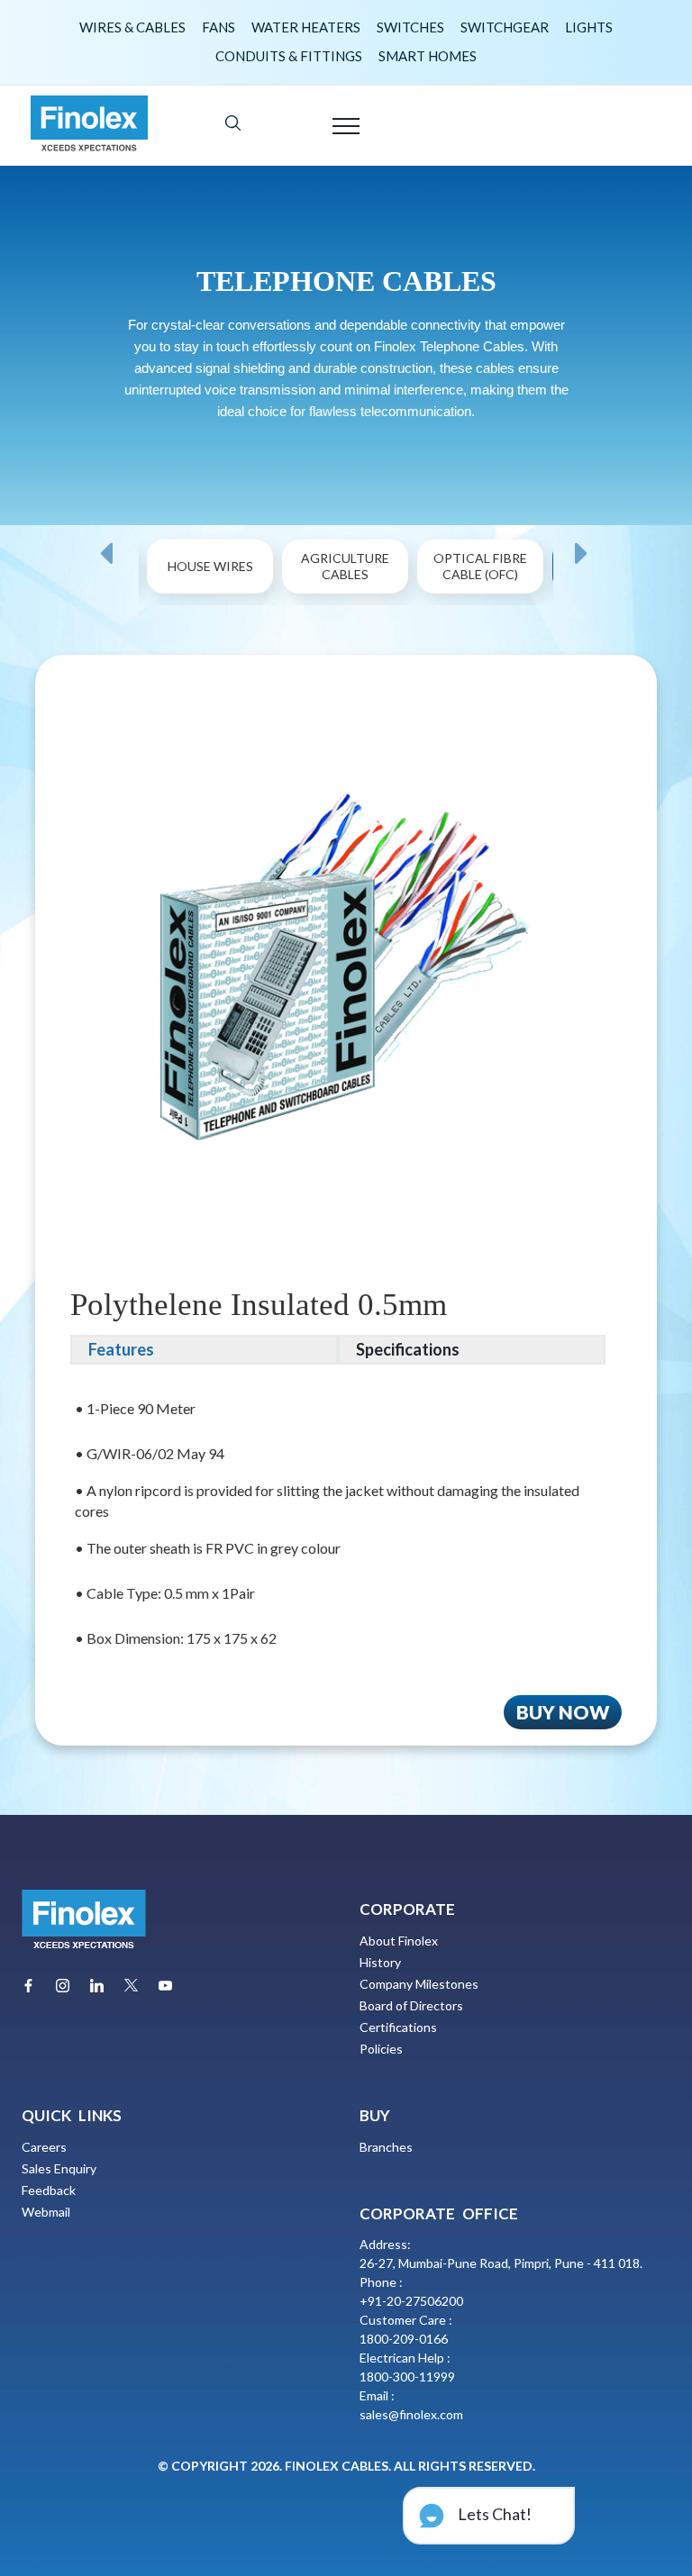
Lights (589, 27)
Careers (44, 2147)
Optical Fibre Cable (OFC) (480, 566)
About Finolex (399, 1941)
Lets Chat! (493, 2514)
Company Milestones (419, 1984)
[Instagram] (63, 1986)
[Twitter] (131, 1985)
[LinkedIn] (97, 1986)
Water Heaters (306, 27)
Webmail (46, 2212)
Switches (410, 27)
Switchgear (505, 27)
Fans (219, 27)
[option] (211, 588)
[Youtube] (165, 1986)
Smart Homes (428, 56)
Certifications (398, 2027)
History (380, 1962)
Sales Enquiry (59, 2168)
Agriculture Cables (345, 566)
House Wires (210, 566)
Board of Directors (411, 2005)
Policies (381, 2049)
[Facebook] (28, 1986)
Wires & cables (132, 27)
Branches (386, 2147)
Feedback (49, 2190)
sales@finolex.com (411, 2414)
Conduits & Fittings (289, 56)
